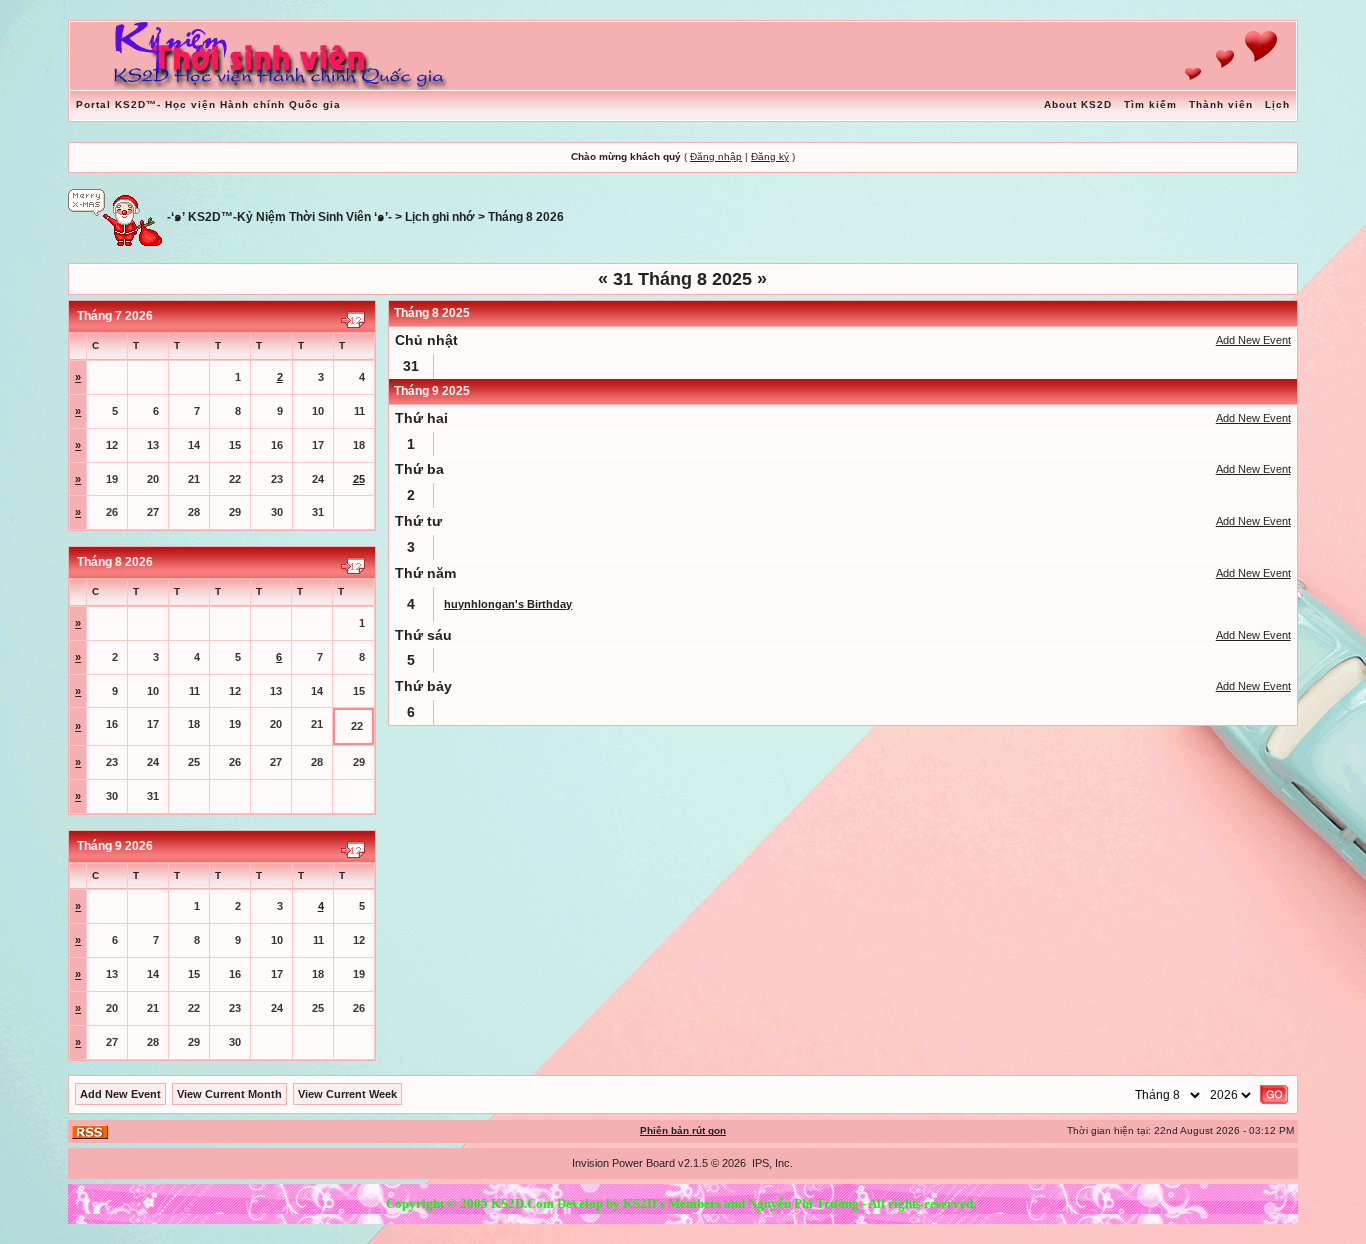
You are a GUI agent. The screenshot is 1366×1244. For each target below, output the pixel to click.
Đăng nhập (716, 156)
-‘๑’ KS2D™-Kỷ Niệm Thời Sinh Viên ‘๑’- (279, 217)
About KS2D (1078, 104)
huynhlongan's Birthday (508, 604)
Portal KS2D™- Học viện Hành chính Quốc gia (208, 104)
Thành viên (1221, 104)
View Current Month (229, 1094)
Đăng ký (770, 156)
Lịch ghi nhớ (440, 217)
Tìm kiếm (1150, 104)
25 (359, 479)
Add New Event (1253, 340)
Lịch (1277, 104)
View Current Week (347, 1094)
